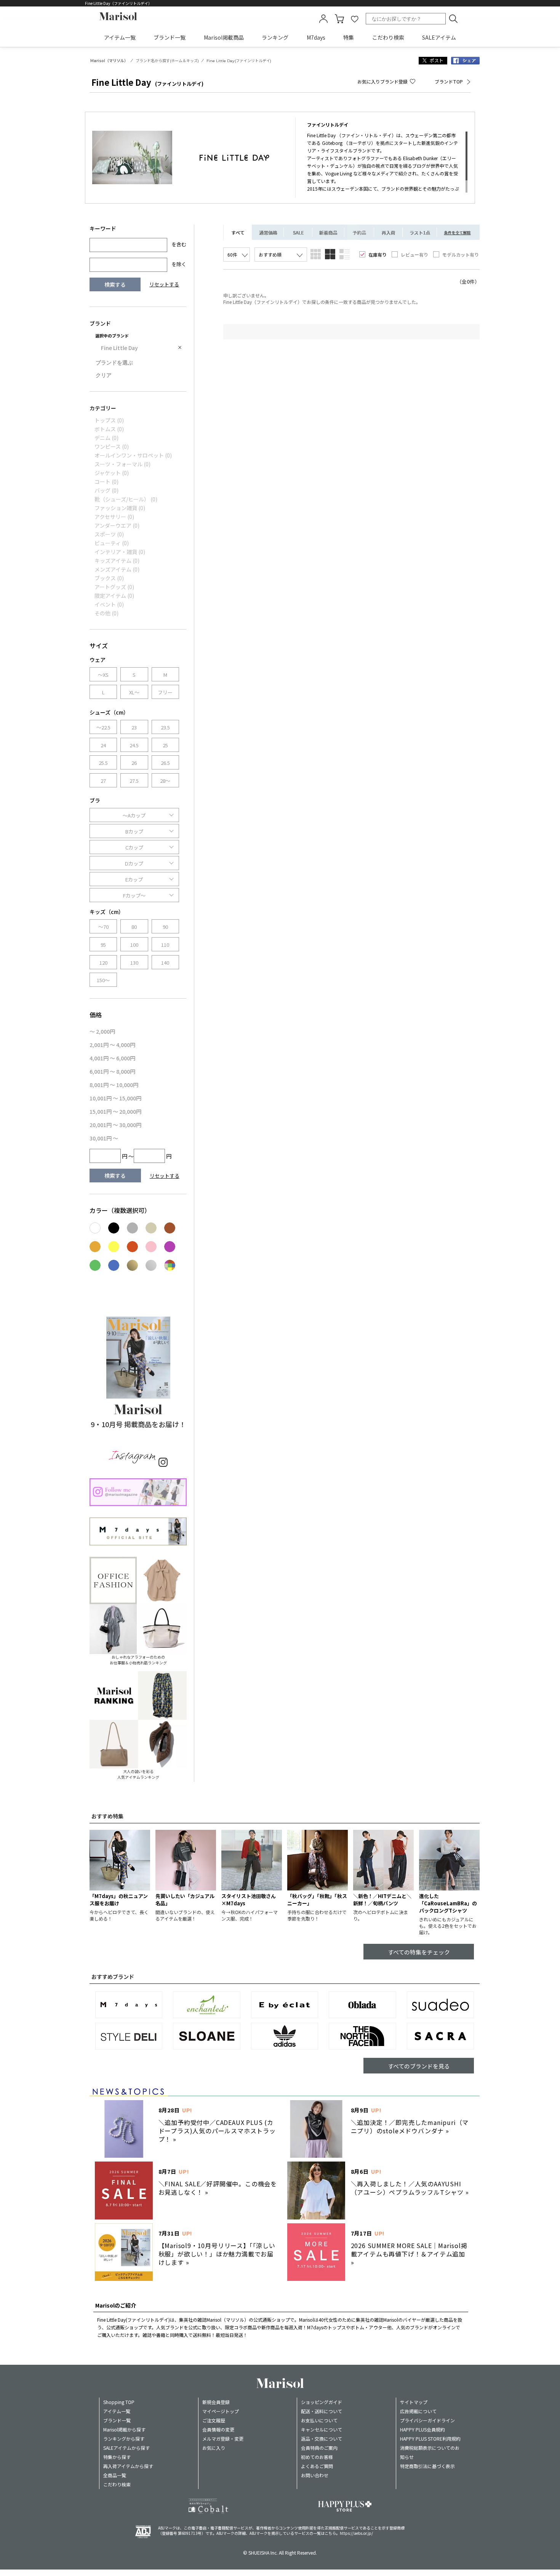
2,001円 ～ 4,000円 (112, 1045)
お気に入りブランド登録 (382, 81)
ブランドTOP (449, 81)
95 (103, 945)
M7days (316, 37)
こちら (330, 2533)
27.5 (134, 781)
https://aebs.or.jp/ (356, 2533)
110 (165, 945)
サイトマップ (414, 2402)
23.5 (165, 727)
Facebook (465, 61)
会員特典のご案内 (319, 2448)
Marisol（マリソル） (109, 61)
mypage (323, 19)
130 (134, 963)
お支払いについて (319, 2420)
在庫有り (378, 255)
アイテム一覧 (120, 37)
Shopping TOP (119, 2402)
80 (134, 927)
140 (165, 963)
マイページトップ (221, 2411)
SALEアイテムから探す (126, 2448)
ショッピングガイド (322, 2402)
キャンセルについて (322, 2429)
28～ (165, 781)
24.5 (134, 745)
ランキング (275, 37)
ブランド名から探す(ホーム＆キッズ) (167, 61)
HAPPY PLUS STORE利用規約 (430, 2439)
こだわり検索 (388, 37)
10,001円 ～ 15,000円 (115, 1098)
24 (103, 745)
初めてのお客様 (317, 2457)
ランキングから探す (124, 2439)
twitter (433, 61)
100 (134, 945)
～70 (103, 927)
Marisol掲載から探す (124, 2429)
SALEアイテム (439, 37)
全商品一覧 (115, 2475)
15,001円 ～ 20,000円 (115, 1111)
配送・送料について (322, 2411)
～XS (103, 675)
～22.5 (103, 727)
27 (103, 781)
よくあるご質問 (317, 2466)
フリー (165, 692)
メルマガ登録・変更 (223, 2439)
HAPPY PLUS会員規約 (422, 2429)
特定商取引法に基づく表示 (427, 2466)
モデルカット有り (461, 255)
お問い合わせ (315, 2475)
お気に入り (214, 2448)
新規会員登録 (216, 2402)
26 (134, 763)
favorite (355, 19)
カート (339, 19)
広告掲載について (418, 2411)
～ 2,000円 (102, 1031)
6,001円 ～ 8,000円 (112, 1071)
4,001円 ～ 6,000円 (112, 1058)
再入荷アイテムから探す (128, 2466)
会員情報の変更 (218, 2429)
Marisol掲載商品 (224, 37)
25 (165, 745)
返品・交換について (322, 2439)
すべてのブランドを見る (419, 2066)
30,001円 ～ (104, 1138)
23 (134, 727)
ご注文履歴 (214, 2420)
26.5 (165, 763)
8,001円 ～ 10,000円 (114, 1085)
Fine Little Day (119, 348)
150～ (103, 980)
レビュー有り (414, 255)
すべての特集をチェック (419, 1952)
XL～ (134, 692)
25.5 (103, 763)
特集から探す (117, 2457)
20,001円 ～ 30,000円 (115, 1125)
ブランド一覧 (170, 37)
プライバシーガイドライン (427, 2420)
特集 (349, 37)
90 (165, 927)
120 (103, 963)
